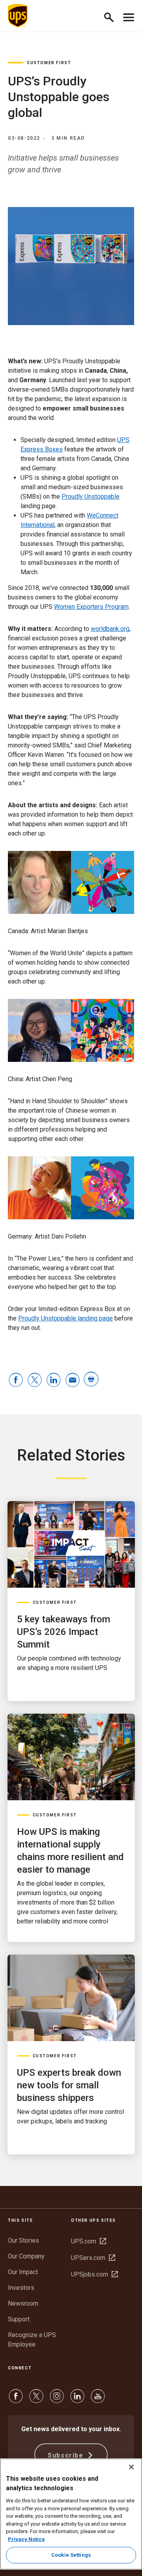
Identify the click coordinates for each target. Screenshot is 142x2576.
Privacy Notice (26, 2539)
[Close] (131, 2467)
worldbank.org (110, 629)
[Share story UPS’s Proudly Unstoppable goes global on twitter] (35, 1380)
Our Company (26, 2256)
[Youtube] (98, 2400)
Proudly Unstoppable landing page (65, 1318)
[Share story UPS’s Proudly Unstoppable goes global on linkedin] (54, 1380)
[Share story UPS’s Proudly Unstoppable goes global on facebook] (16, 1380)
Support (19, 2319)
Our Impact (23, 2272)
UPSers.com (93, 2258)
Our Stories (23, 2240)
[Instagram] (57, 2400)
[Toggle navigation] (129, 16)
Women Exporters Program (91, 607)
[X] (36, 2400)
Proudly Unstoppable (91, 497)
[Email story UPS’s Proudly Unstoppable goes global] (73, 1380)
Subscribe (67, 2455)
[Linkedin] (77, 2400)
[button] (112, 16)
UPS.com (89, 2241)
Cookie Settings (71, 2555)
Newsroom (23, 2303)
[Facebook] (16, 2400)
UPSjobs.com (94, 2274)
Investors (21, 2288)
